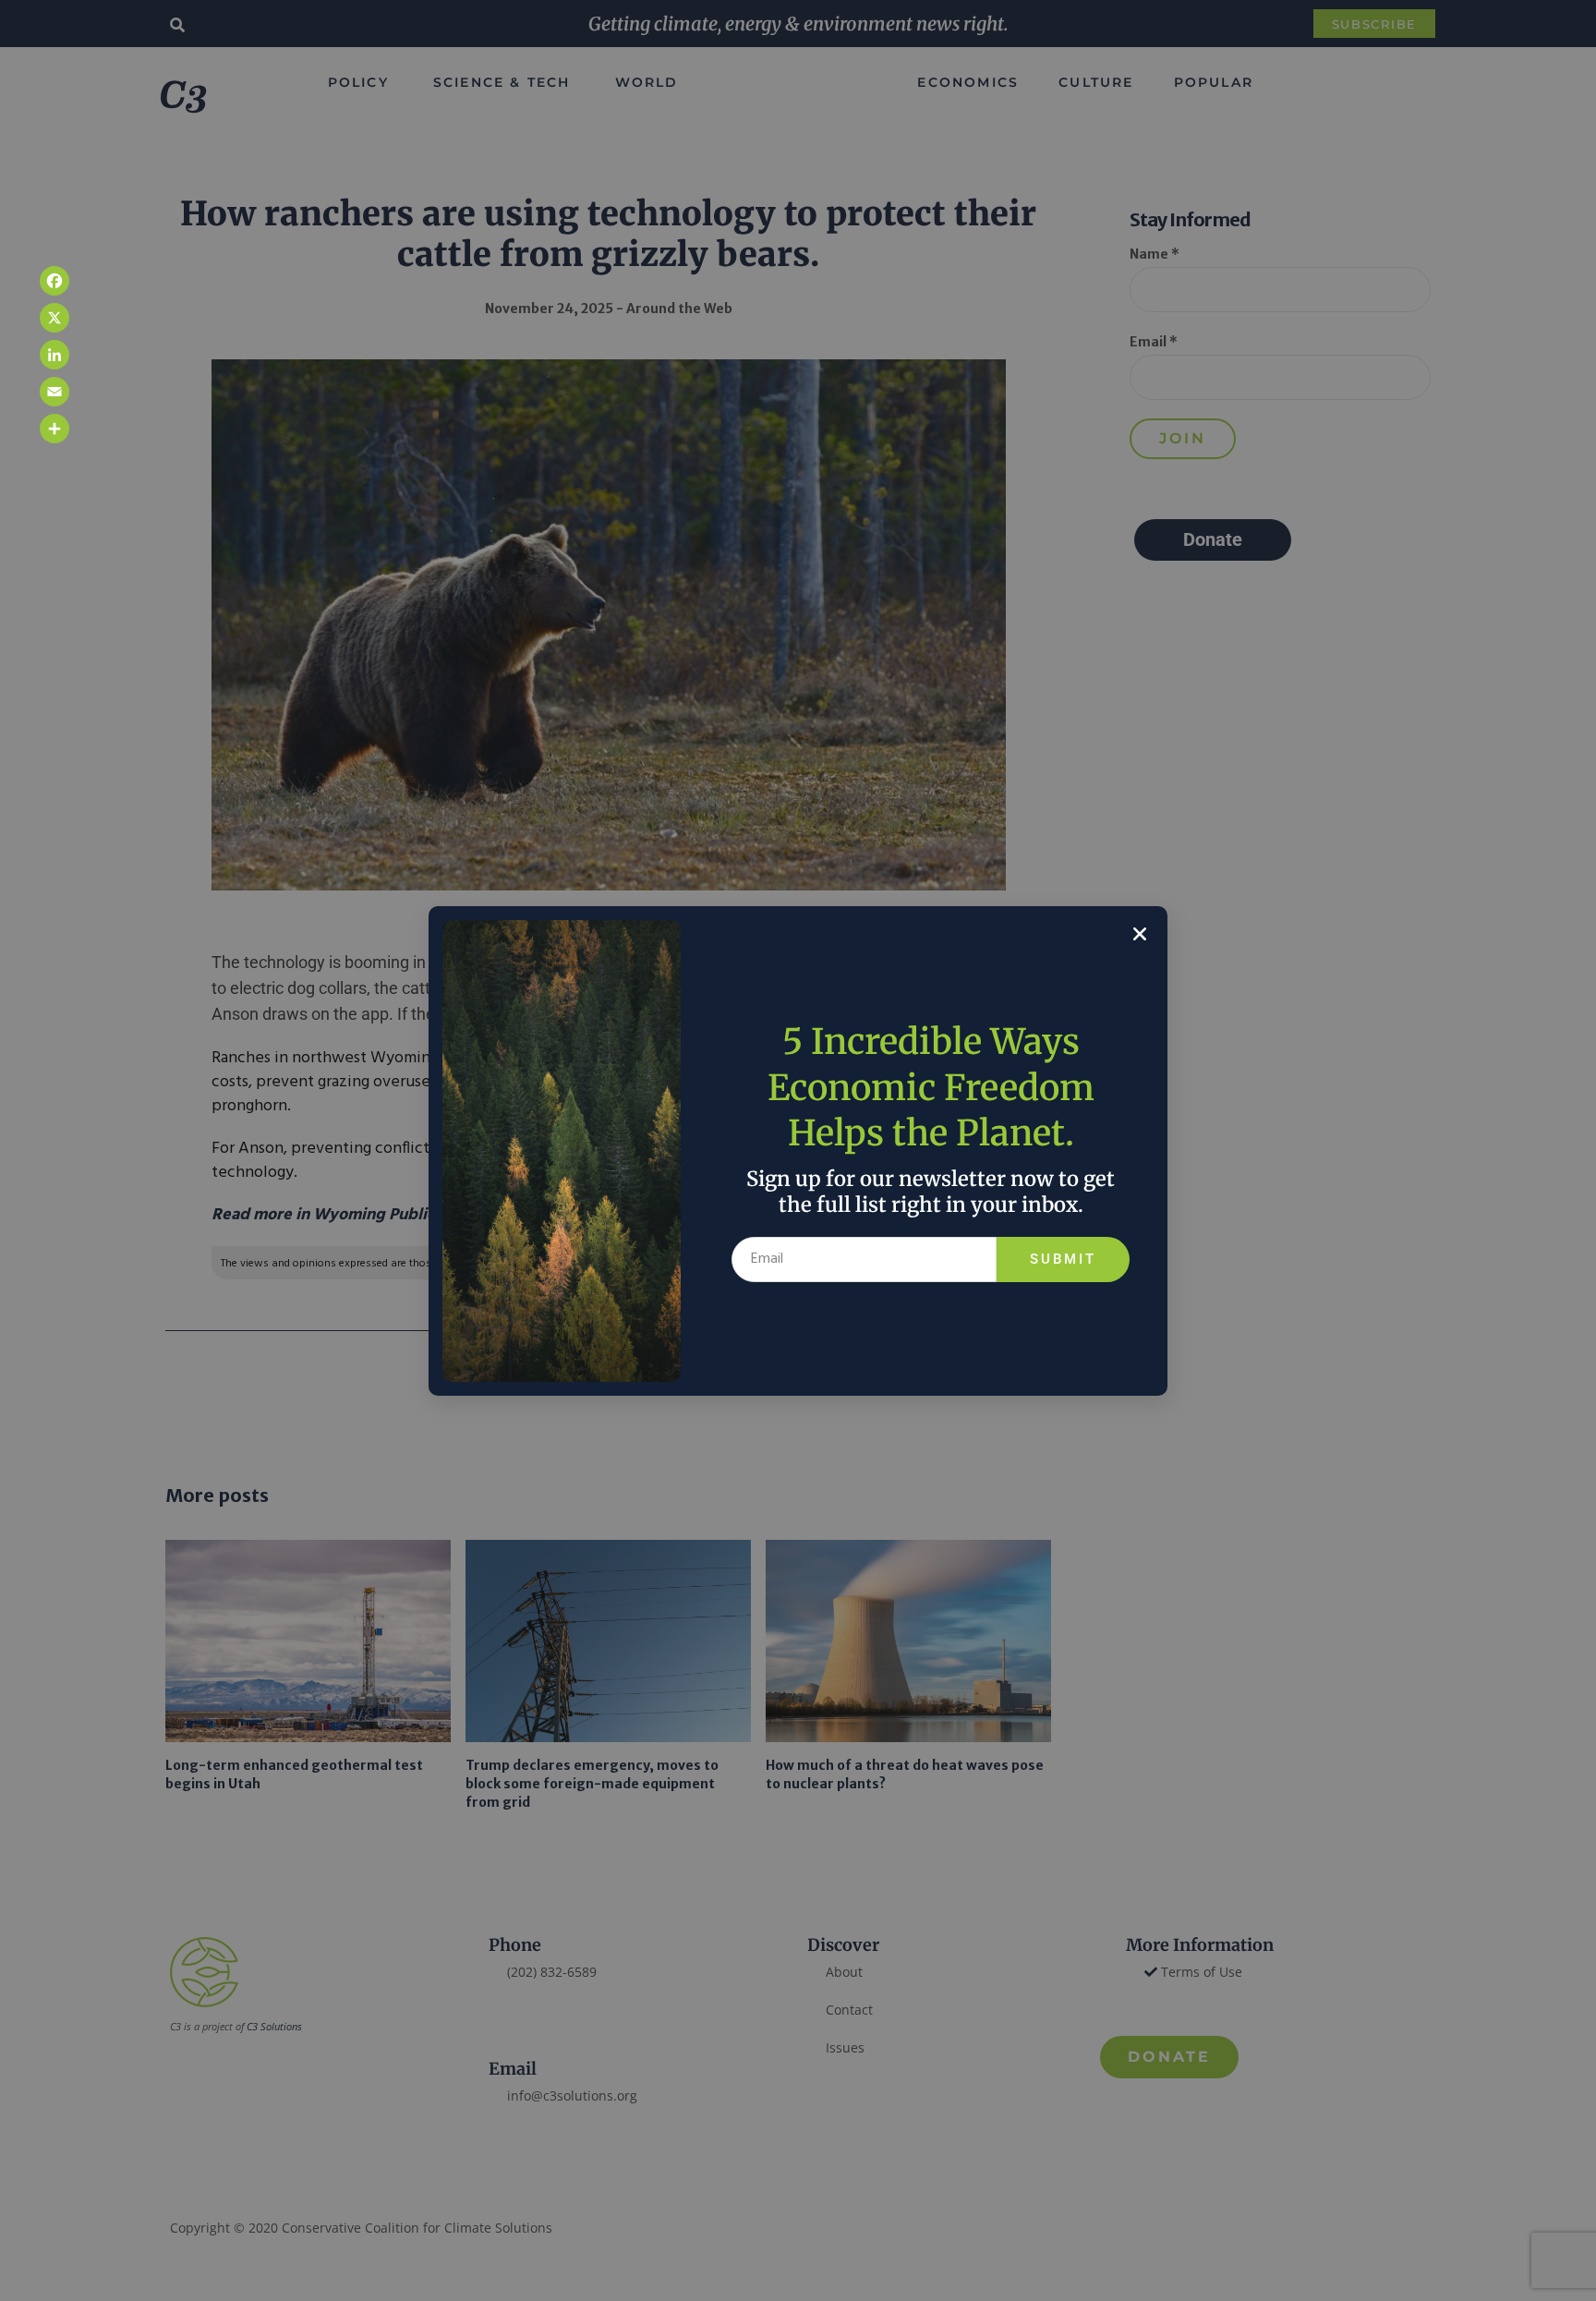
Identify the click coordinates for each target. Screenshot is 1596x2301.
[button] (1140, 934)
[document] (798, 1150)
